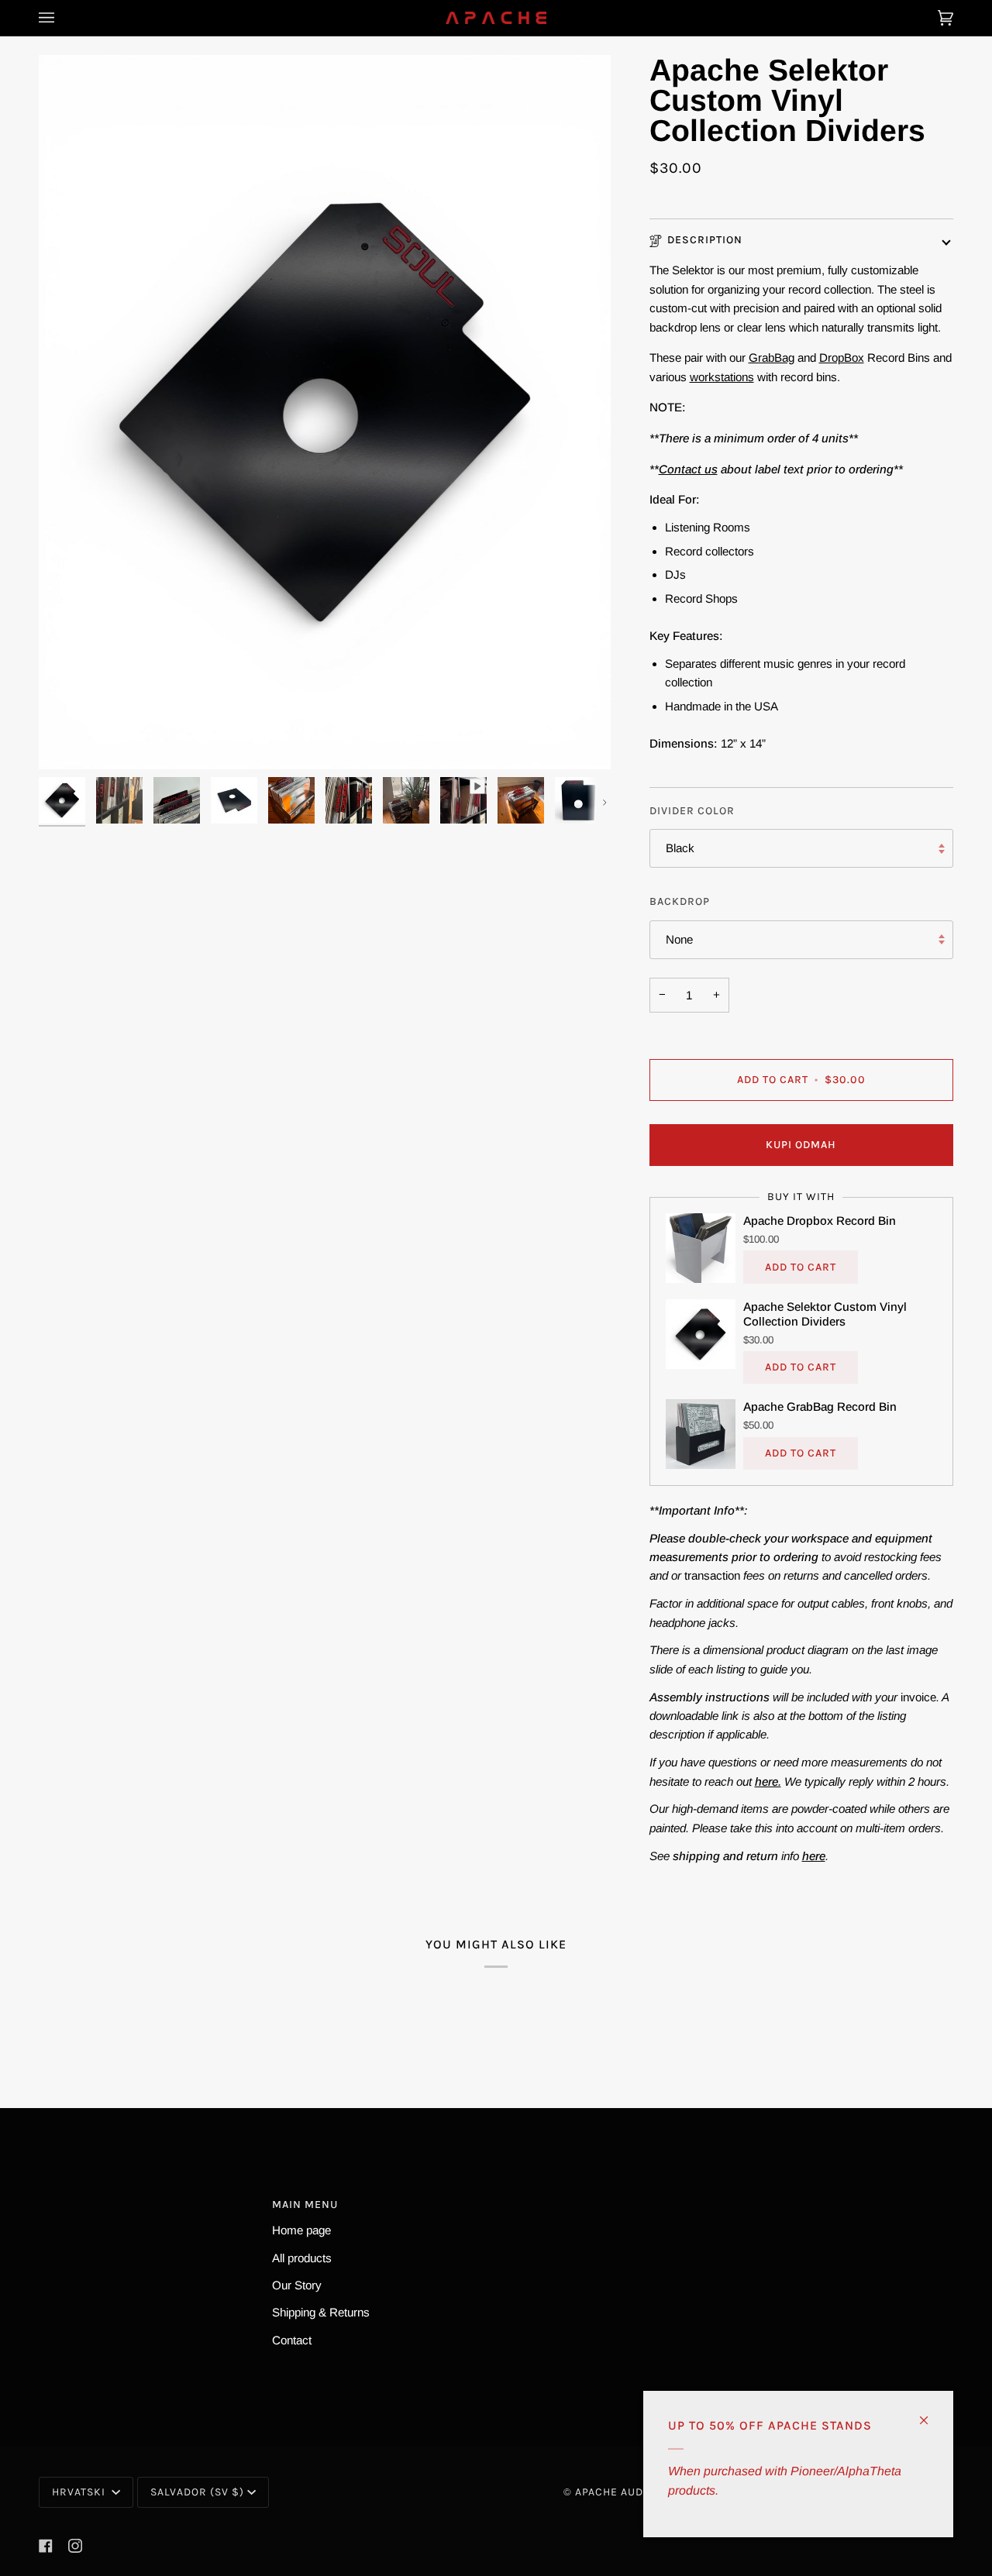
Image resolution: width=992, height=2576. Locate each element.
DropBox (842, 358)
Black (680, 849)
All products (302, 2258)
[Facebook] (46, 2546)
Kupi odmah (801, 1145)
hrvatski (80, 2492)
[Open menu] (62, 18)
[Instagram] (75, 2546)
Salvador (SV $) (197, 2492)
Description (705, 240)
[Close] (930, 2414)
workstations (722, 377)
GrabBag (772, 358)
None (679, 939)
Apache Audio (615, 2492)
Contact (292, 2340)
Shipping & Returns (321, 2312)
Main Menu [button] (305, 2205)
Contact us (688, 469)
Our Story (297, 2285)
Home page (301, 2230)
